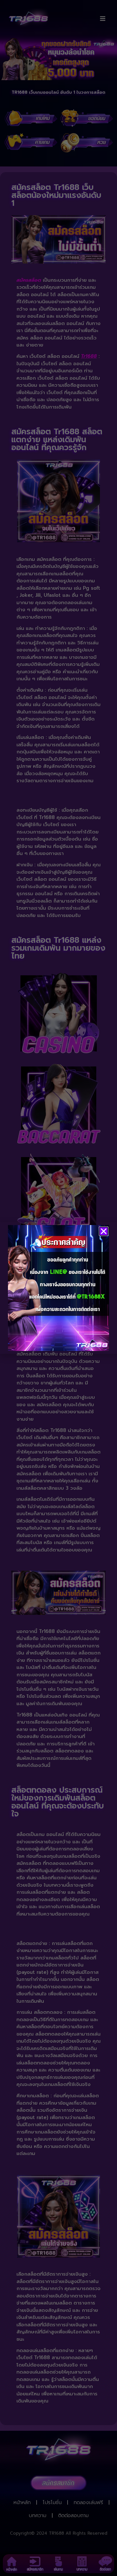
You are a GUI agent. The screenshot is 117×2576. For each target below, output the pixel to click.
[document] (58, 1288)
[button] (104, 1231)
